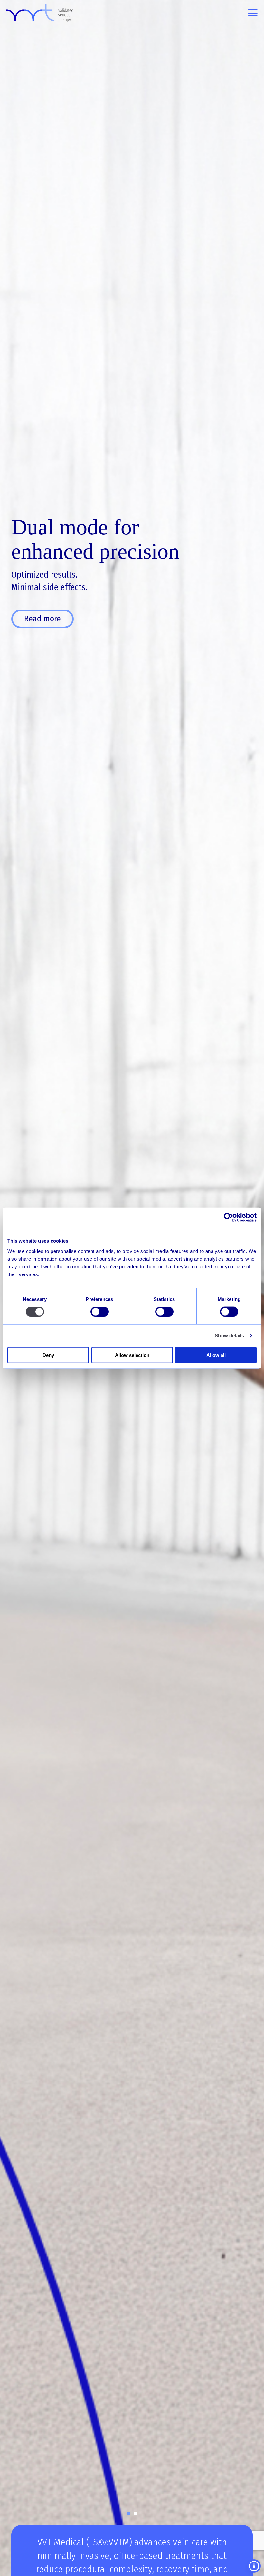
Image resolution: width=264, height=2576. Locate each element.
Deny (48, 1355)
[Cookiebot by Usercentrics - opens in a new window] (228, 1217)
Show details (229, 1336)
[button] (128, 2514)
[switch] (100, 1312)
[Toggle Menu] (253, 13)
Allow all (216, 1355)
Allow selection (132, 1355)
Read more (42, 619)
